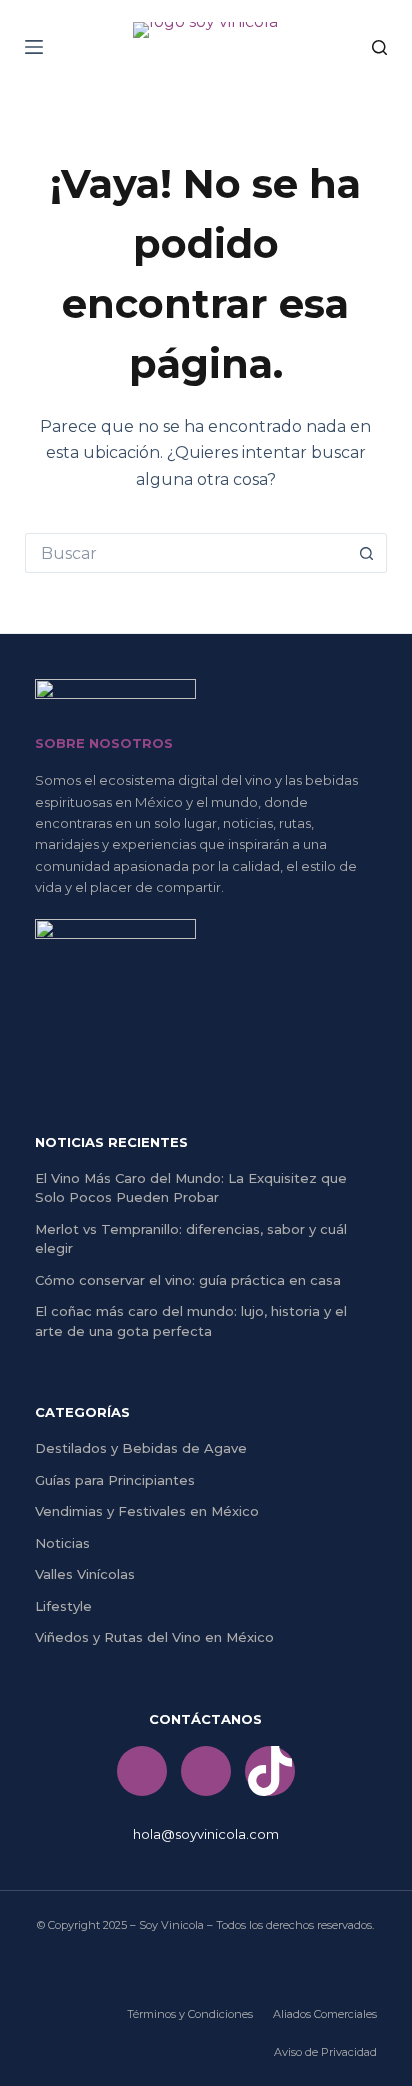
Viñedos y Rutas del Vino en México (154, 1637)
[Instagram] (206, 1771)
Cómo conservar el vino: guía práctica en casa (188, 1280)
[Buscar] (379, 47)
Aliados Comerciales (325, 2014)
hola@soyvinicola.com (206, 1834)
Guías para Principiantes (115, 1480)
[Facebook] (142, 1771)
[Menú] (34, 47)
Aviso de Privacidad (325, 2052)
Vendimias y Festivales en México (147, 1511)
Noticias (62, 1543)
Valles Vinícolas (85, 1574)
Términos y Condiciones (190, 2014)
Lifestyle (63, 1606)
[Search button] (367, 553)
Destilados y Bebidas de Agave (141, 1448)
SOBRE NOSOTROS (104, 743)
